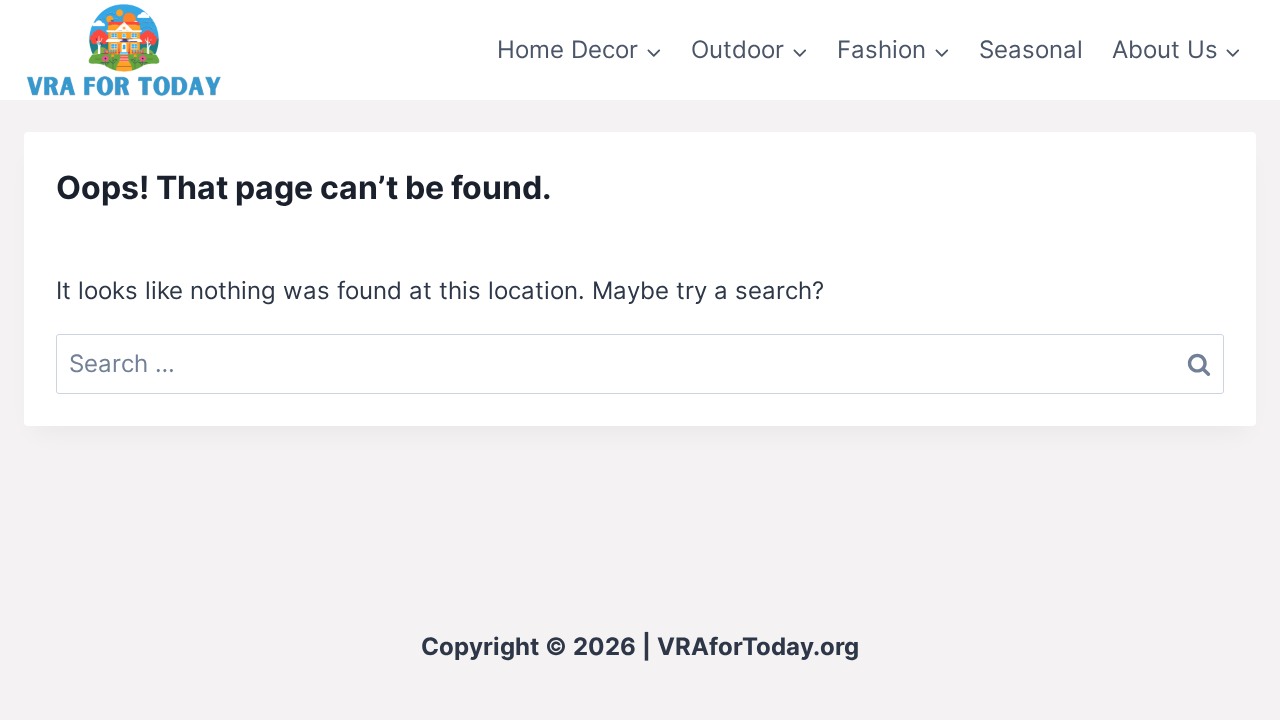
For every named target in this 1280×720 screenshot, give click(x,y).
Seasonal (1031, 49)
